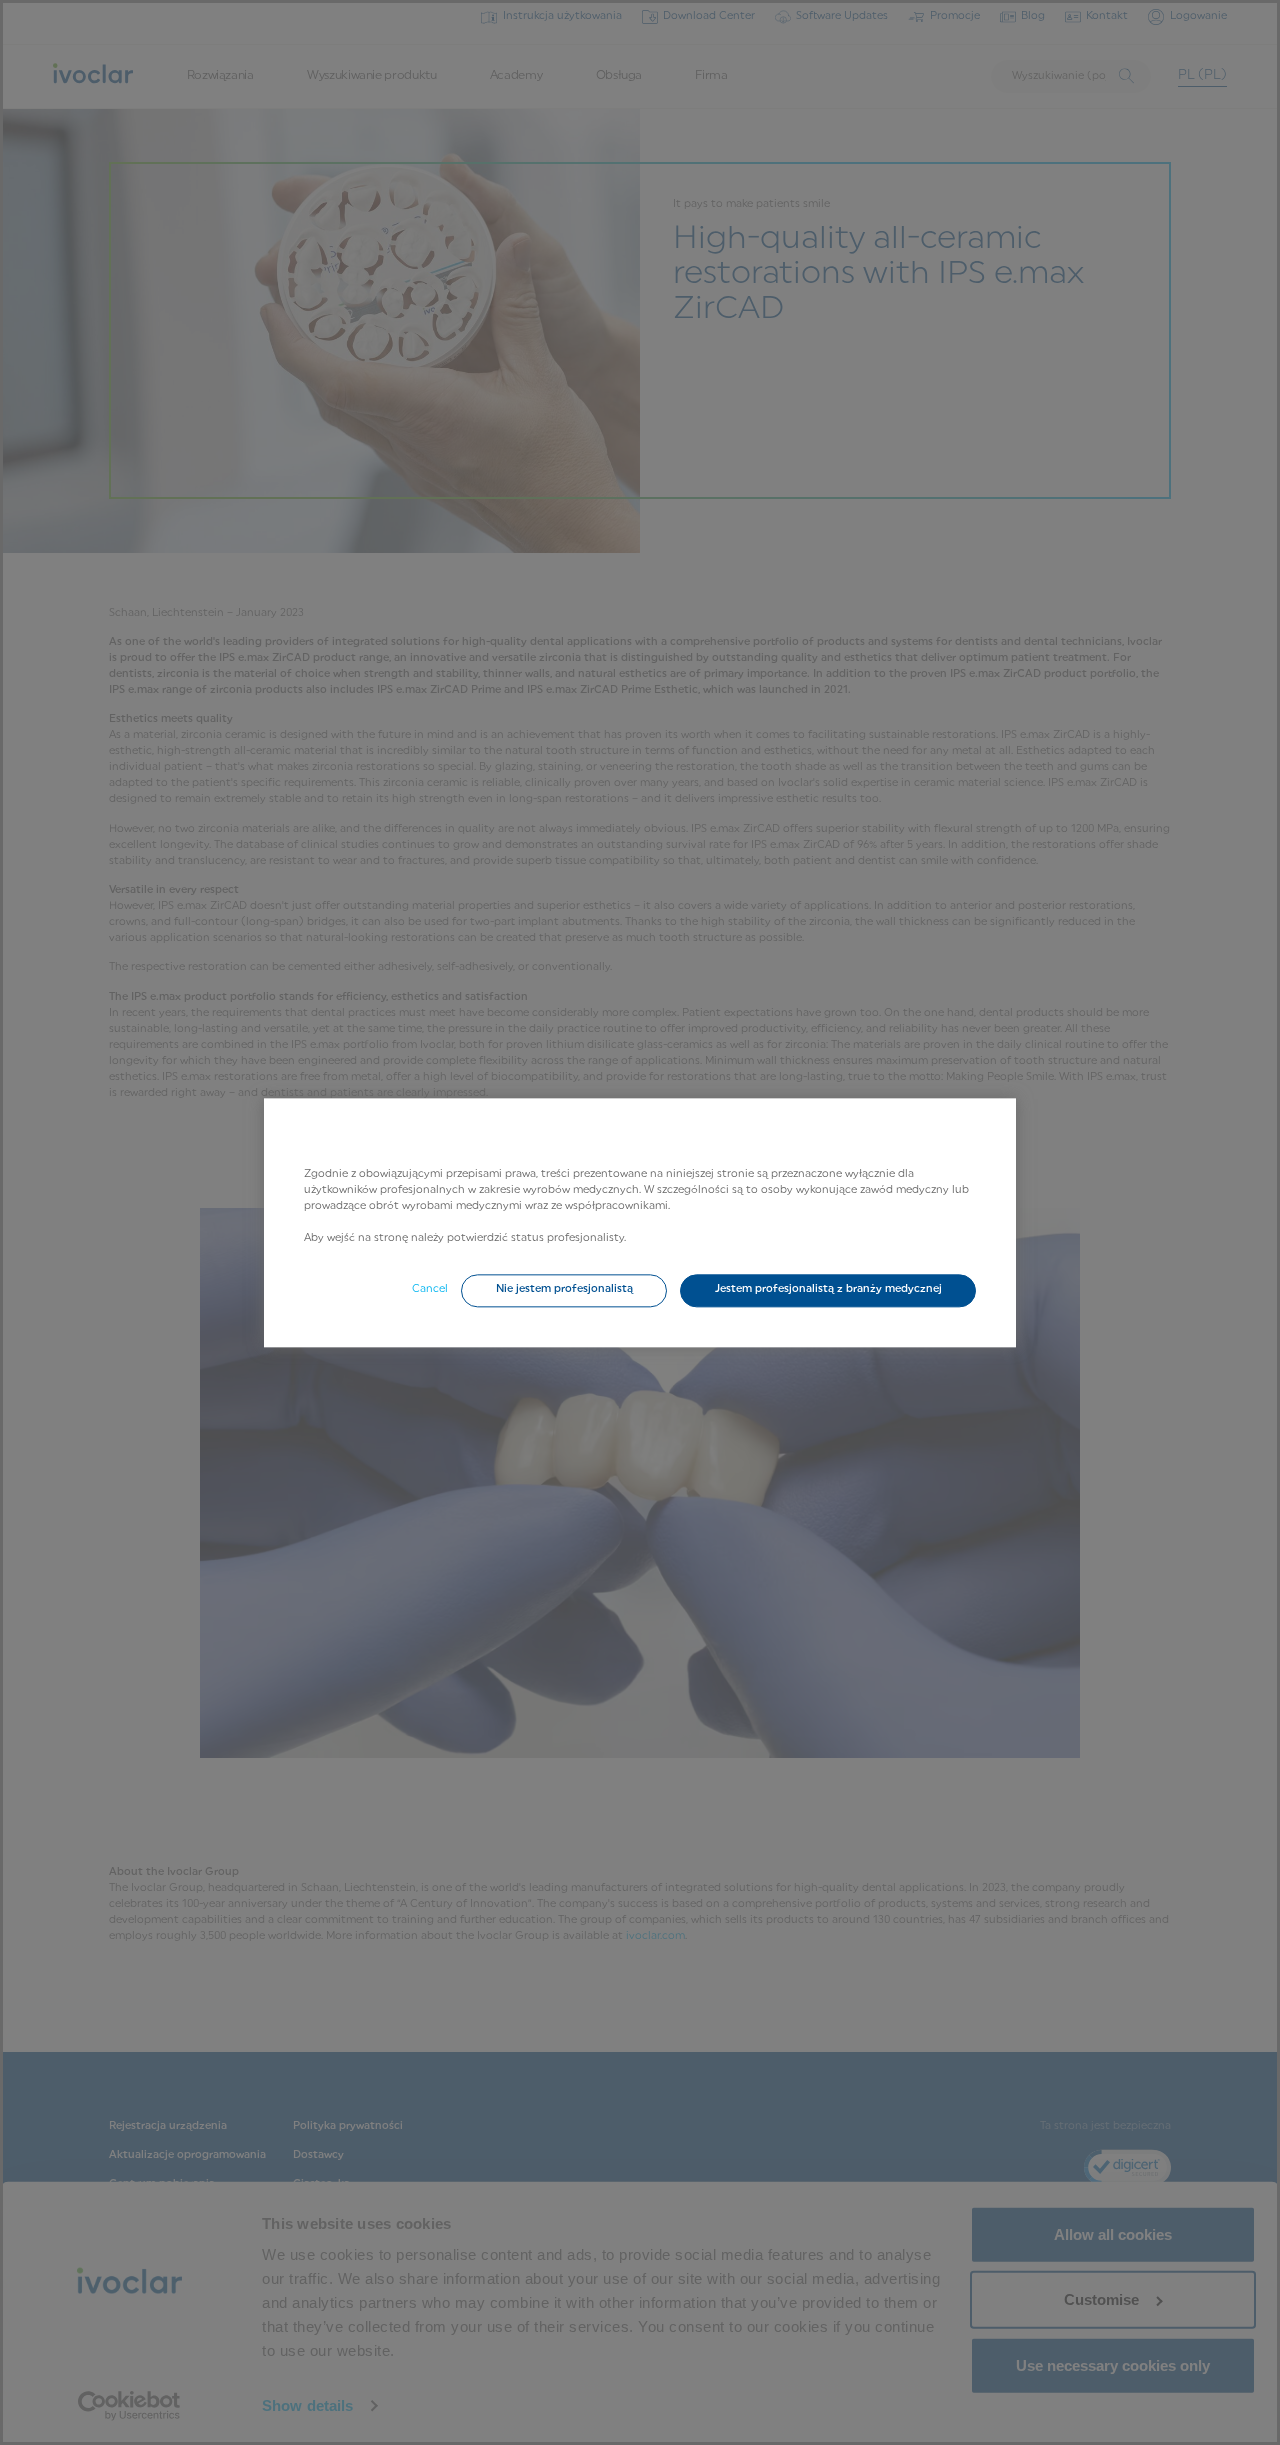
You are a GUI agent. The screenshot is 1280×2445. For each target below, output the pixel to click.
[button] (564, 1290)
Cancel (430, 1290)
